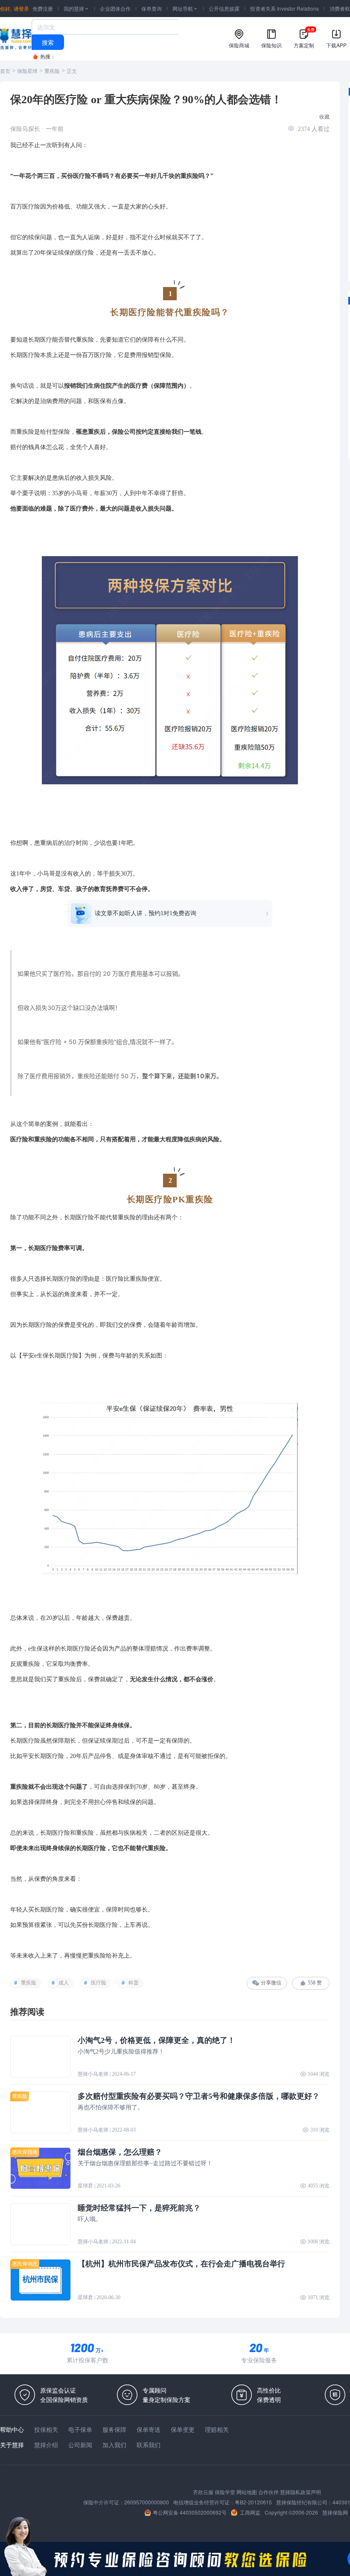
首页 (5, 71)
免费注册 (43, 8)
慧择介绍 (46, 2445)
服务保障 (114, 2429)
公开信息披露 (224, 8)
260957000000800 (147, 2502)
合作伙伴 (268, 2492)
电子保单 (80, 2429)
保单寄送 (149, 2429)
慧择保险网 (335, 2512)
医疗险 (82, 176)
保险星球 (27, 71)
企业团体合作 (115, 8)
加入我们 (114, 2445)
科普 (134, 1983)
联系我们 (149, 2445)
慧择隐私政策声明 (300, 2492)
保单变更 (183, 2429)
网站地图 (247, 2492)
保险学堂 (225, 2492)
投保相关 (46, 2429)
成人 (64, 1983)
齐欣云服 (203, 2492)
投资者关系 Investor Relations (284, 8)
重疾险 (52, 71)
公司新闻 (80, 2445)
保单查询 (152, 8)
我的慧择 (76, 8)
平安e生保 (35, 1356)
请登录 (21, 8)
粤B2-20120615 (253, 2502)
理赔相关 (217, 2429)
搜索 (48, 42)
